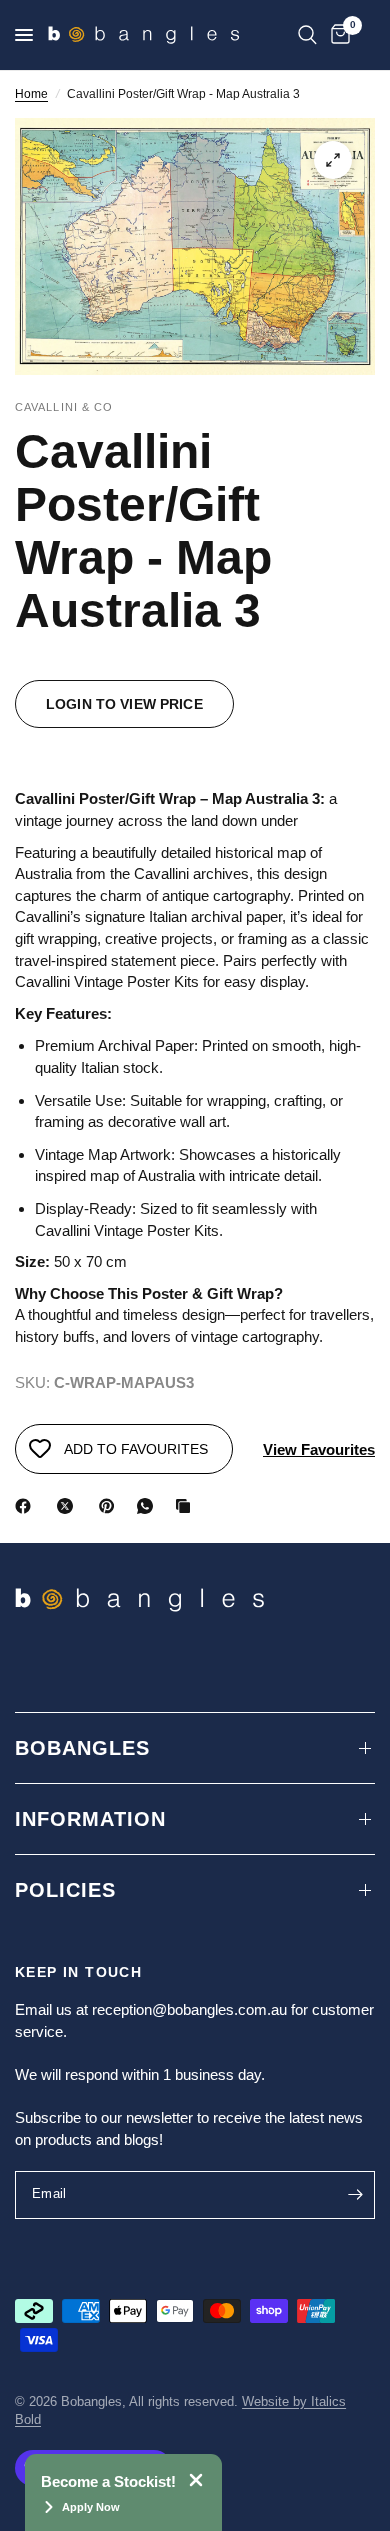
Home (31, 94)
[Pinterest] (111, 1506)
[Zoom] (333, 160)
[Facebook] (27, 1506)
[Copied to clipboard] (187, 1506)
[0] (337, 35)
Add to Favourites (136, 1449)
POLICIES (65, 1890)
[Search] (307, 35)
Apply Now (91, 2507)
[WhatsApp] (149, 1506)
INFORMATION (90, 1819)
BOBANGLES (82, 1748)
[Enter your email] (355, 2195)
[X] (69, 1506)
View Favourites (319, 1449)
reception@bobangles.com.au (189, 2009)
